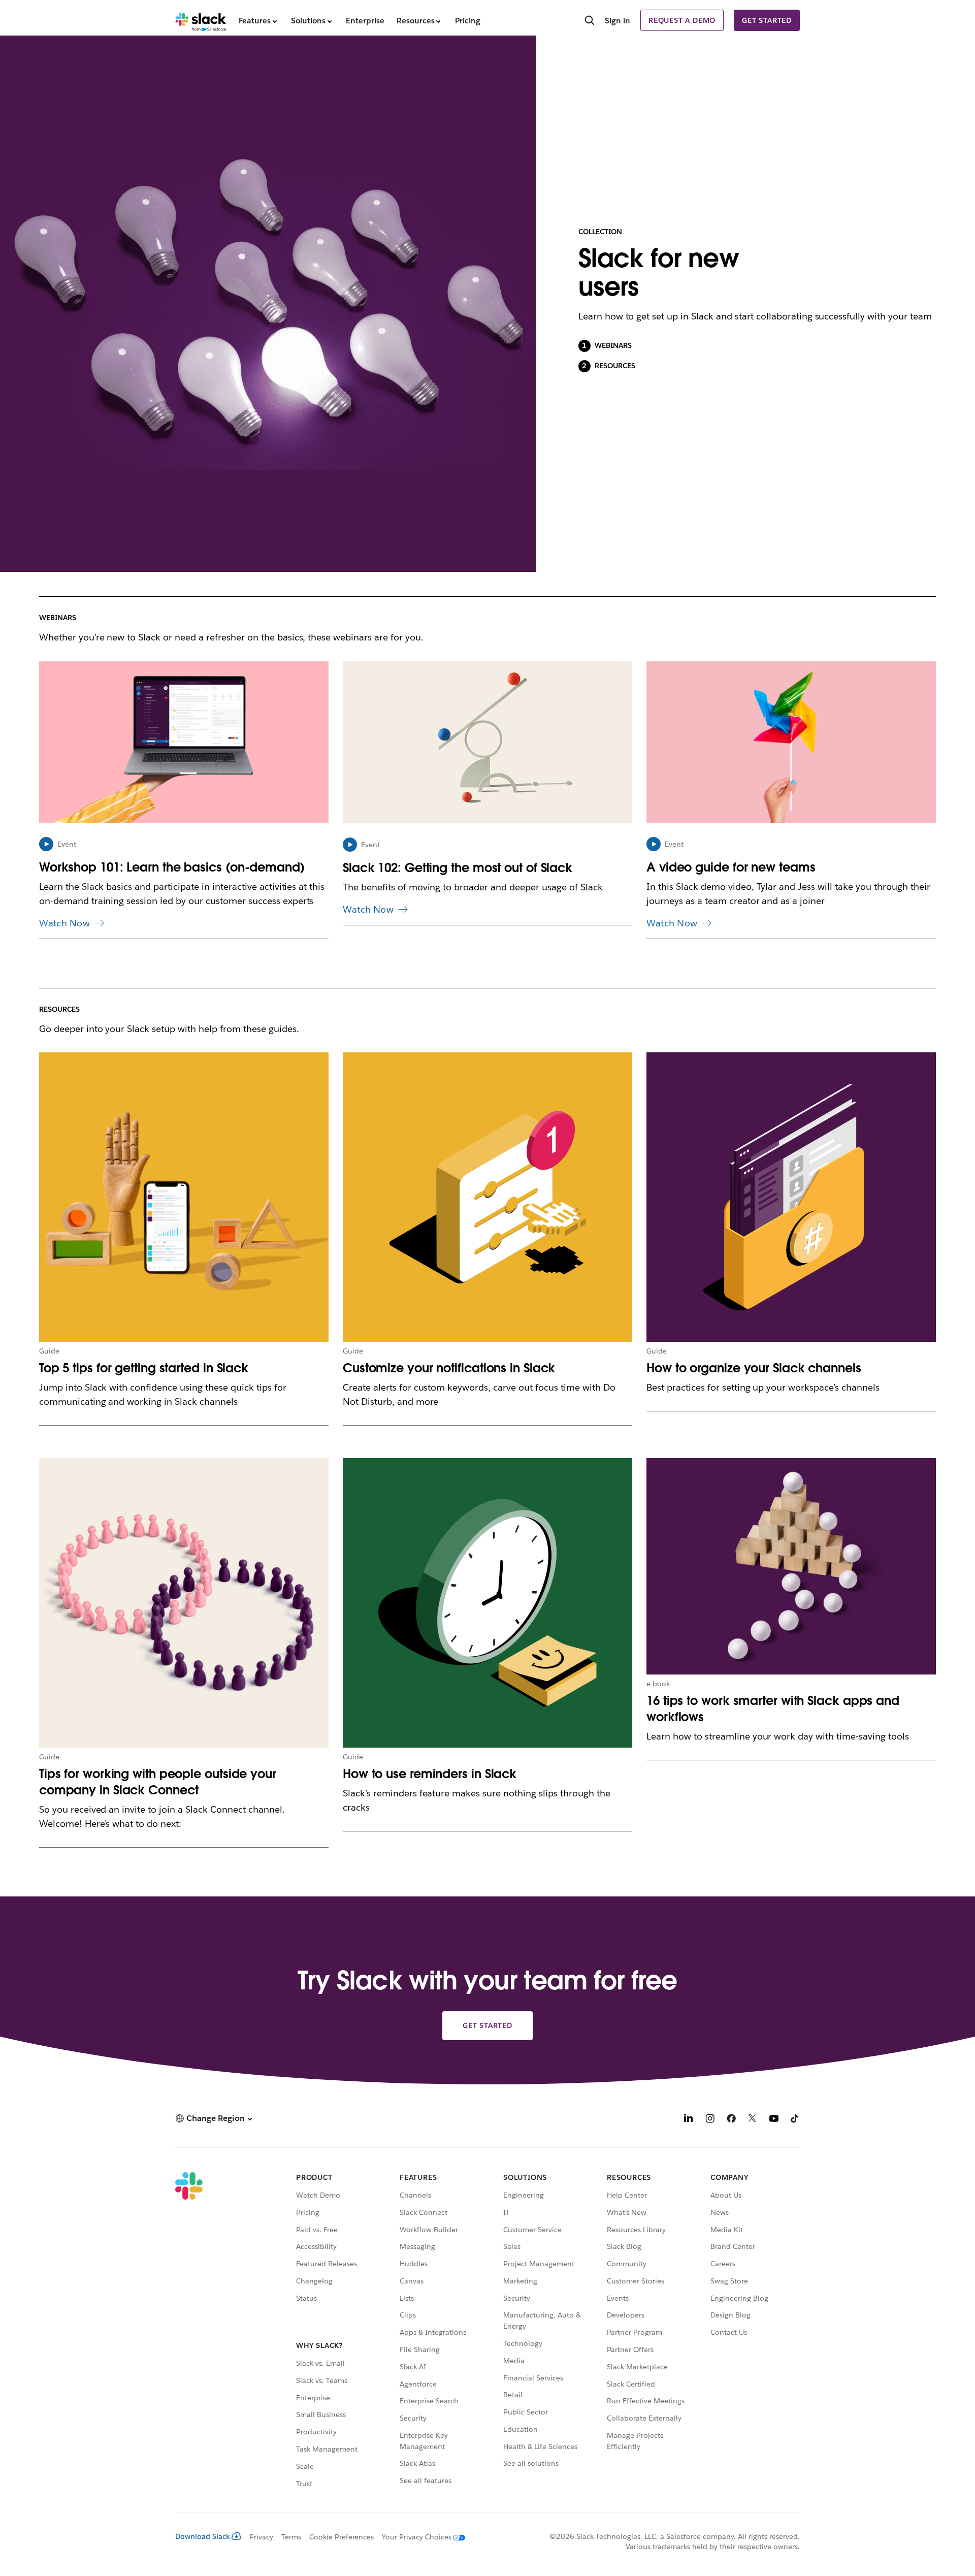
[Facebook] (731, 2120)
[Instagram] (710, 2120)
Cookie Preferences (342, 2537)
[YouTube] (774, 2120)
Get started (767, 20)
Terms (291, 2537)
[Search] (590, 21)
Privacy (261, 2537)
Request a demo (682, 20)
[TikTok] (795, 2120)
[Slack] (201, 20)
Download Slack (203, 2536)
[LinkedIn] (689, 2120)
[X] (753, 2120)
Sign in (617, 21)
